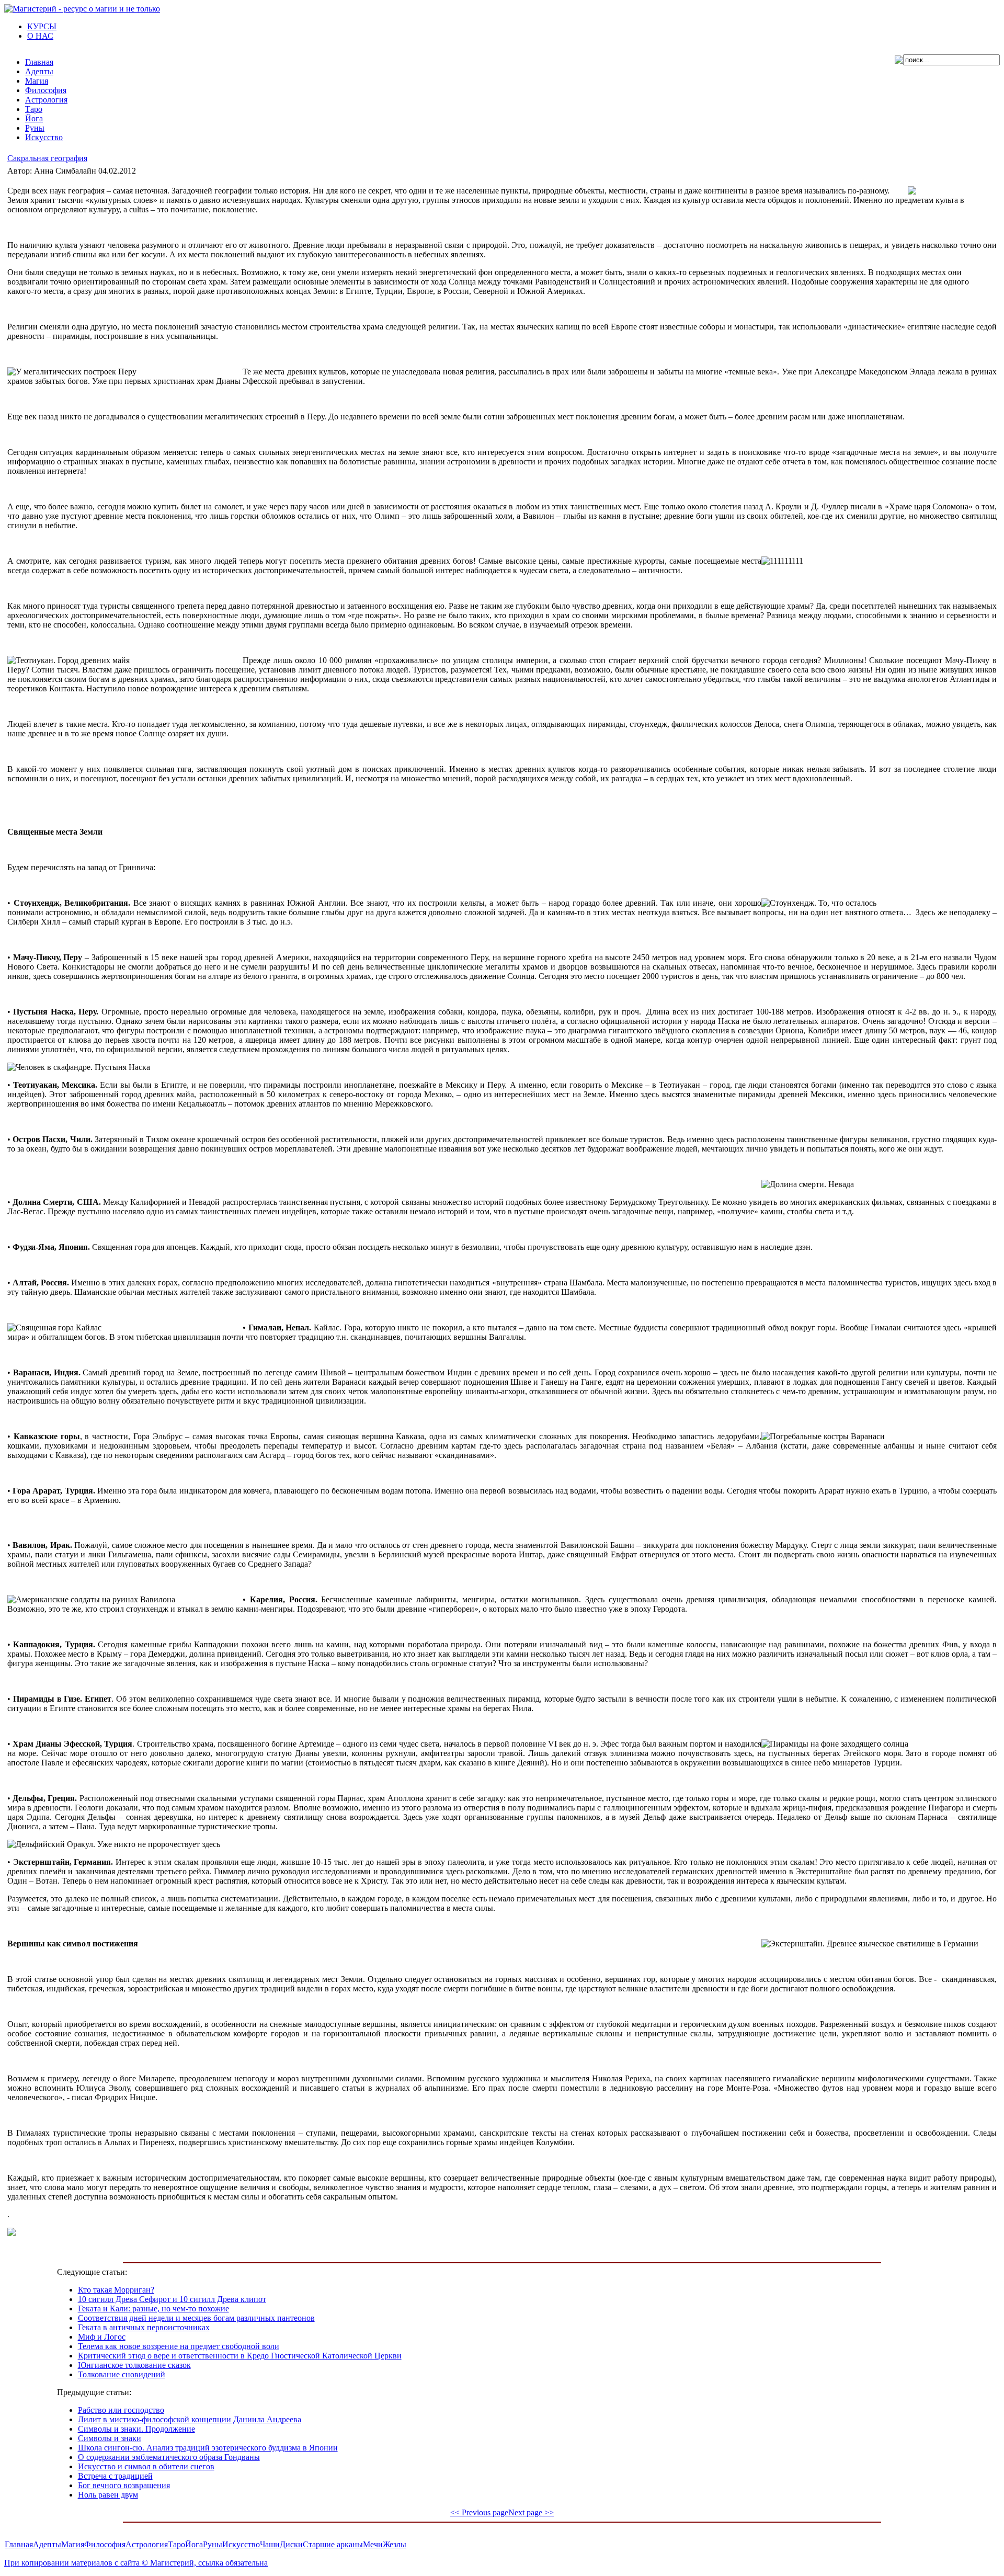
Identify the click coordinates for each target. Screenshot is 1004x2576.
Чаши (270, 2544)
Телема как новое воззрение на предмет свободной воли (179, 2346)
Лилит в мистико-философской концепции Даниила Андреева (190, 2419)
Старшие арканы (333, 2544)
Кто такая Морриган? (116, 2290)
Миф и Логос (102, 2337)
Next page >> (531, 2512)
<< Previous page (479, 2512)
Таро (176, 2544)
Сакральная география (47, 158)
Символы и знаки (110, 2438)
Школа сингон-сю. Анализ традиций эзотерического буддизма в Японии (208, 2448)
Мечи (373, 2544)
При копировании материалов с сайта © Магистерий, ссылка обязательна (136, 2563)
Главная (19, 2544)
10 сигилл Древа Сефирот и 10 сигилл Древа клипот (172, 2299)
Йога (194, 2544)
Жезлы (395, 2544)
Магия (73, 2544)
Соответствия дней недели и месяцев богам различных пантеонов (196, 2318)
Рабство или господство (121, 2410)
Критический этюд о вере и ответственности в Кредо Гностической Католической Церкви (240, 2356)
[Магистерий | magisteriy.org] (82, 9)
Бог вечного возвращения (124, 2485)
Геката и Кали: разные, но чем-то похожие (153, 2309)
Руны (213, 2544)
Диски (291, 2544)
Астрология (147, 2544)
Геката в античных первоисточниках (144, 2327)
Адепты (47, 2544)
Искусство (241, 2544)
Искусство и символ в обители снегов (146, 2466)
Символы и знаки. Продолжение (136, 2429)
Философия (105, 2544)
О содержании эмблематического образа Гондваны (169, 2457)
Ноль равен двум (108, 2495)
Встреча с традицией (115, 2476)
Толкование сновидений (122, 2374)
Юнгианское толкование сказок (134, 2365)
